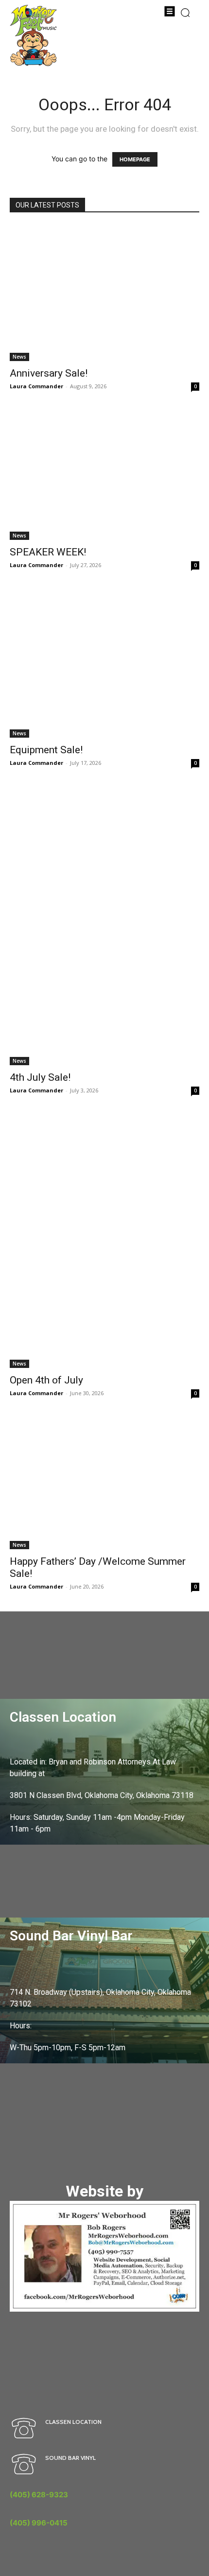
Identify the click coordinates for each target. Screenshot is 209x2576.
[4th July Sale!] (104, 927)
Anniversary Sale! (49, 373)
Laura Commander (36, 386)
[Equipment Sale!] (104, 664)
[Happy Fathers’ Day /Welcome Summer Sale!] (104, 1484)
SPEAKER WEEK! (48, 552)
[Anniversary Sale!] (104, 293)
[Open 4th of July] (104, 1242)
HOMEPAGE (135, 159)
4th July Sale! (40, 1077)
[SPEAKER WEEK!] (104, 475)
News (19, 357)
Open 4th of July (46, 1380)
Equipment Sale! (46, 750)
